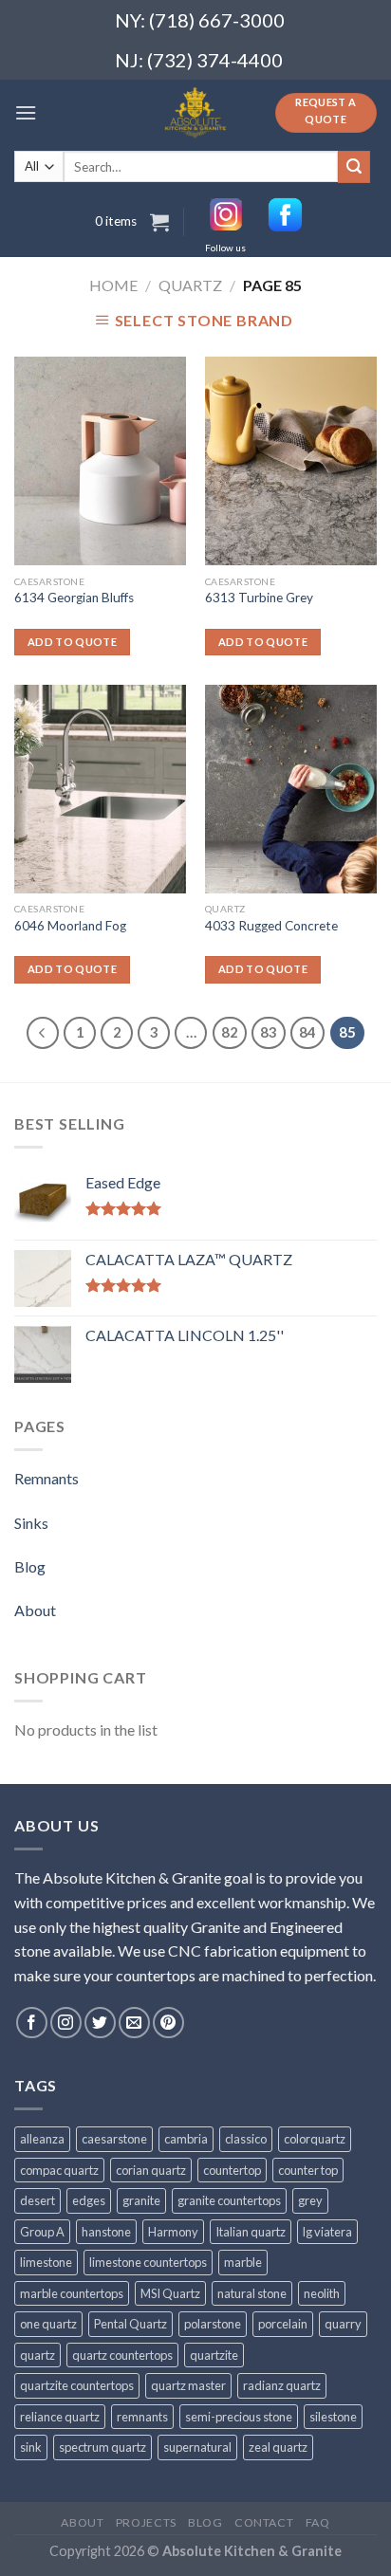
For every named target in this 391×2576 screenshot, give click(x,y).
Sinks (31, 1523)
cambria (186, 2139)
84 (307, 1032)
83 (269, 1032)
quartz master (188, 2385)
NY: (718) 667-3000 (192, 20)
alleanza (42, 2139)
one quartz (48, 2324)
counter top (308, 2170)
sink (31, 2447)
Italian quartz (251, 2232)
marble (243, 2262)
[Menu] (26, 112)
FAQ (318, 2522)
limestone (46, 2262)
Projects (146, 2522)
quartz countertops (122, 2355)
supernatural (197, 2447)
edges (89, 2200)
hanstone (106, 2232)
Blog (30, 1566)
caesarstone (114, 2139)
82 (230, 1032)
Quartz (190, 285)
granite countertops (229, 2200)
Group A (42, 2232)
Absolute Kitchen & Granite (252, 2551)
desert (37, 2200)
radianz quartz (282, 2385)
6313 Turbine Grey (259, 598)
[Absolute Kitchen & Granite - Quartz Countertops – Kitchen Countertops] (196, 113)
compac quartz (59, 2170)
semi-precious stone (239, 2417)
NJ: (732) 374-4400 (199, 60)
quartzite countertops (77, 2385)
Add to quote (72, 642)
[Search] (354, 167)
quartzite (214, 2355)
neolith (322, 2293)
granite (141, 2200)
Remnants (47, 1478)
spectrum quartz (102, 2447)
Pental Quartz (130, 2324)
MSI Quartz (170, 2293)
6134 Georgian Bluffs (74, 598)
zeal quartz (278, 2447)
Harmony (173, 2232)
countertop (232, 2170)
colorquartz (315, 2139)
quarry (343, 2324)
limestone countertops (148, 2262)
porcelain (283, 2324)
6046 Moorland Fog (70, 926)
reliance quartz (60, 2417)
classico (246, 2139)
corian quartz (151, 2170)
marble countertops (72, 2293)
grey (310, 2200)
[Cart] (159, 222)
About (35, 1610)
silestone (333, 2417)
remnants (142, 2417)
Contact (264, 2522)
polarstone (213, 2324)
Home (113, 285)
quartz (37, 2355)
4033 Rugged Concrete (271, 926)
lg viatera (327, 2232)
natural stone (252, 2293)
